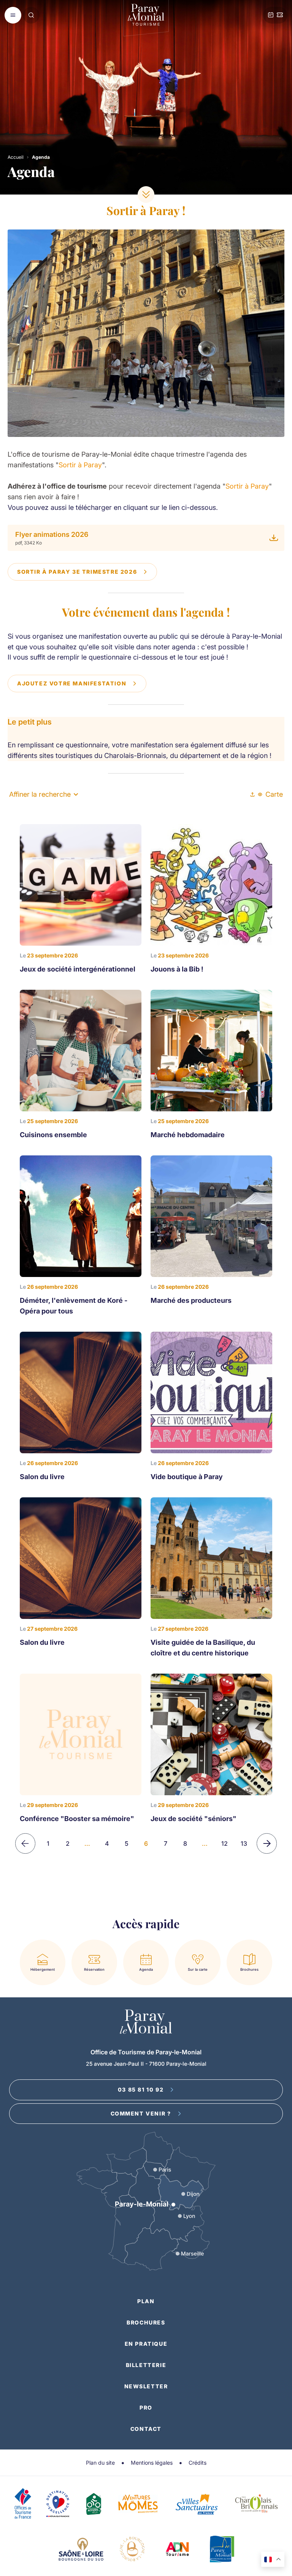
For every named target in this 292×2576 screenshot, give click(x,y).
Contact (146, 2429)
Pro (146, 2407)
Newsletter (146, 2386)
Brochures (146, 2322)
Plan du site (100, 2463)
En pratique (146, 2344)
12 (225, 1843)
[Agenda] (271, 15)
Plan (146, 2301)
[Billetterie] (280, 15)
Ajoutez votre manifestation (72, 683)
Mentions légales (152, 2463)
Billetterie (146, 2365)
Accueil (16, 157)
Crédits (198, 2463)
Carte (274, 794)
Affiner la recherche (40, 794)
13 (244, 1843)
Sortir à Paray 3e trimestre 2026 (77, 572)
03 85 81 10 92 (141, 2089)
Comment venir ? (141, 2113)
